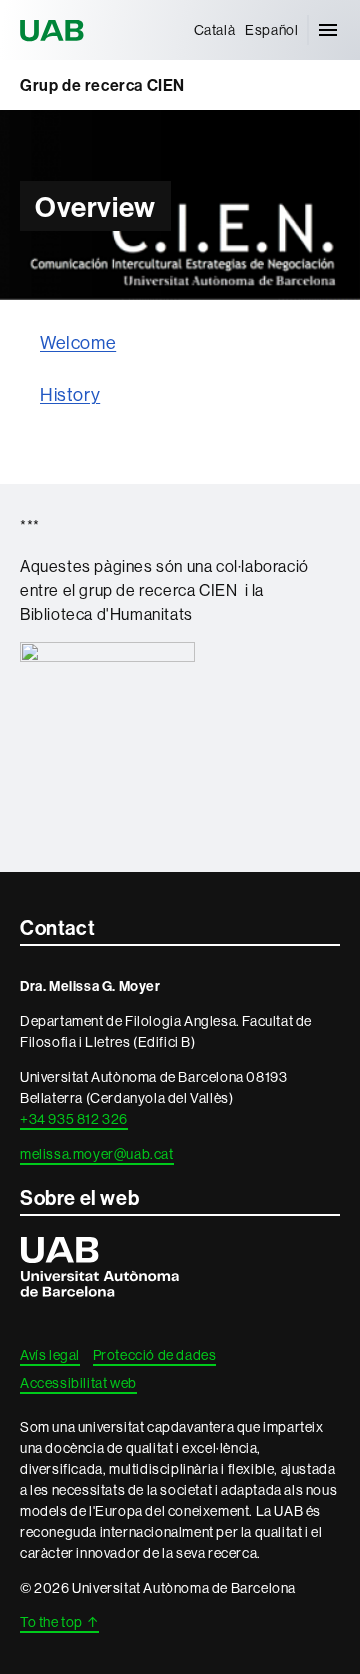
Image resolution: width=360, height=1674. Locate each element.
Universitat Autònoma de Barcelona (55, 30)
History (70, 394)
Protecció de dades (155, 1355)
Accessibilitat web (78, 1383)
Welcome (78, 342)
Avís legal (50, 1355)
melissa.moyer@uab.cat (97, 1154)
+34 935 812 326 (74, 1119)
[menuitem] (215, 30)
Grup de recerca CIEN (102, 85)
